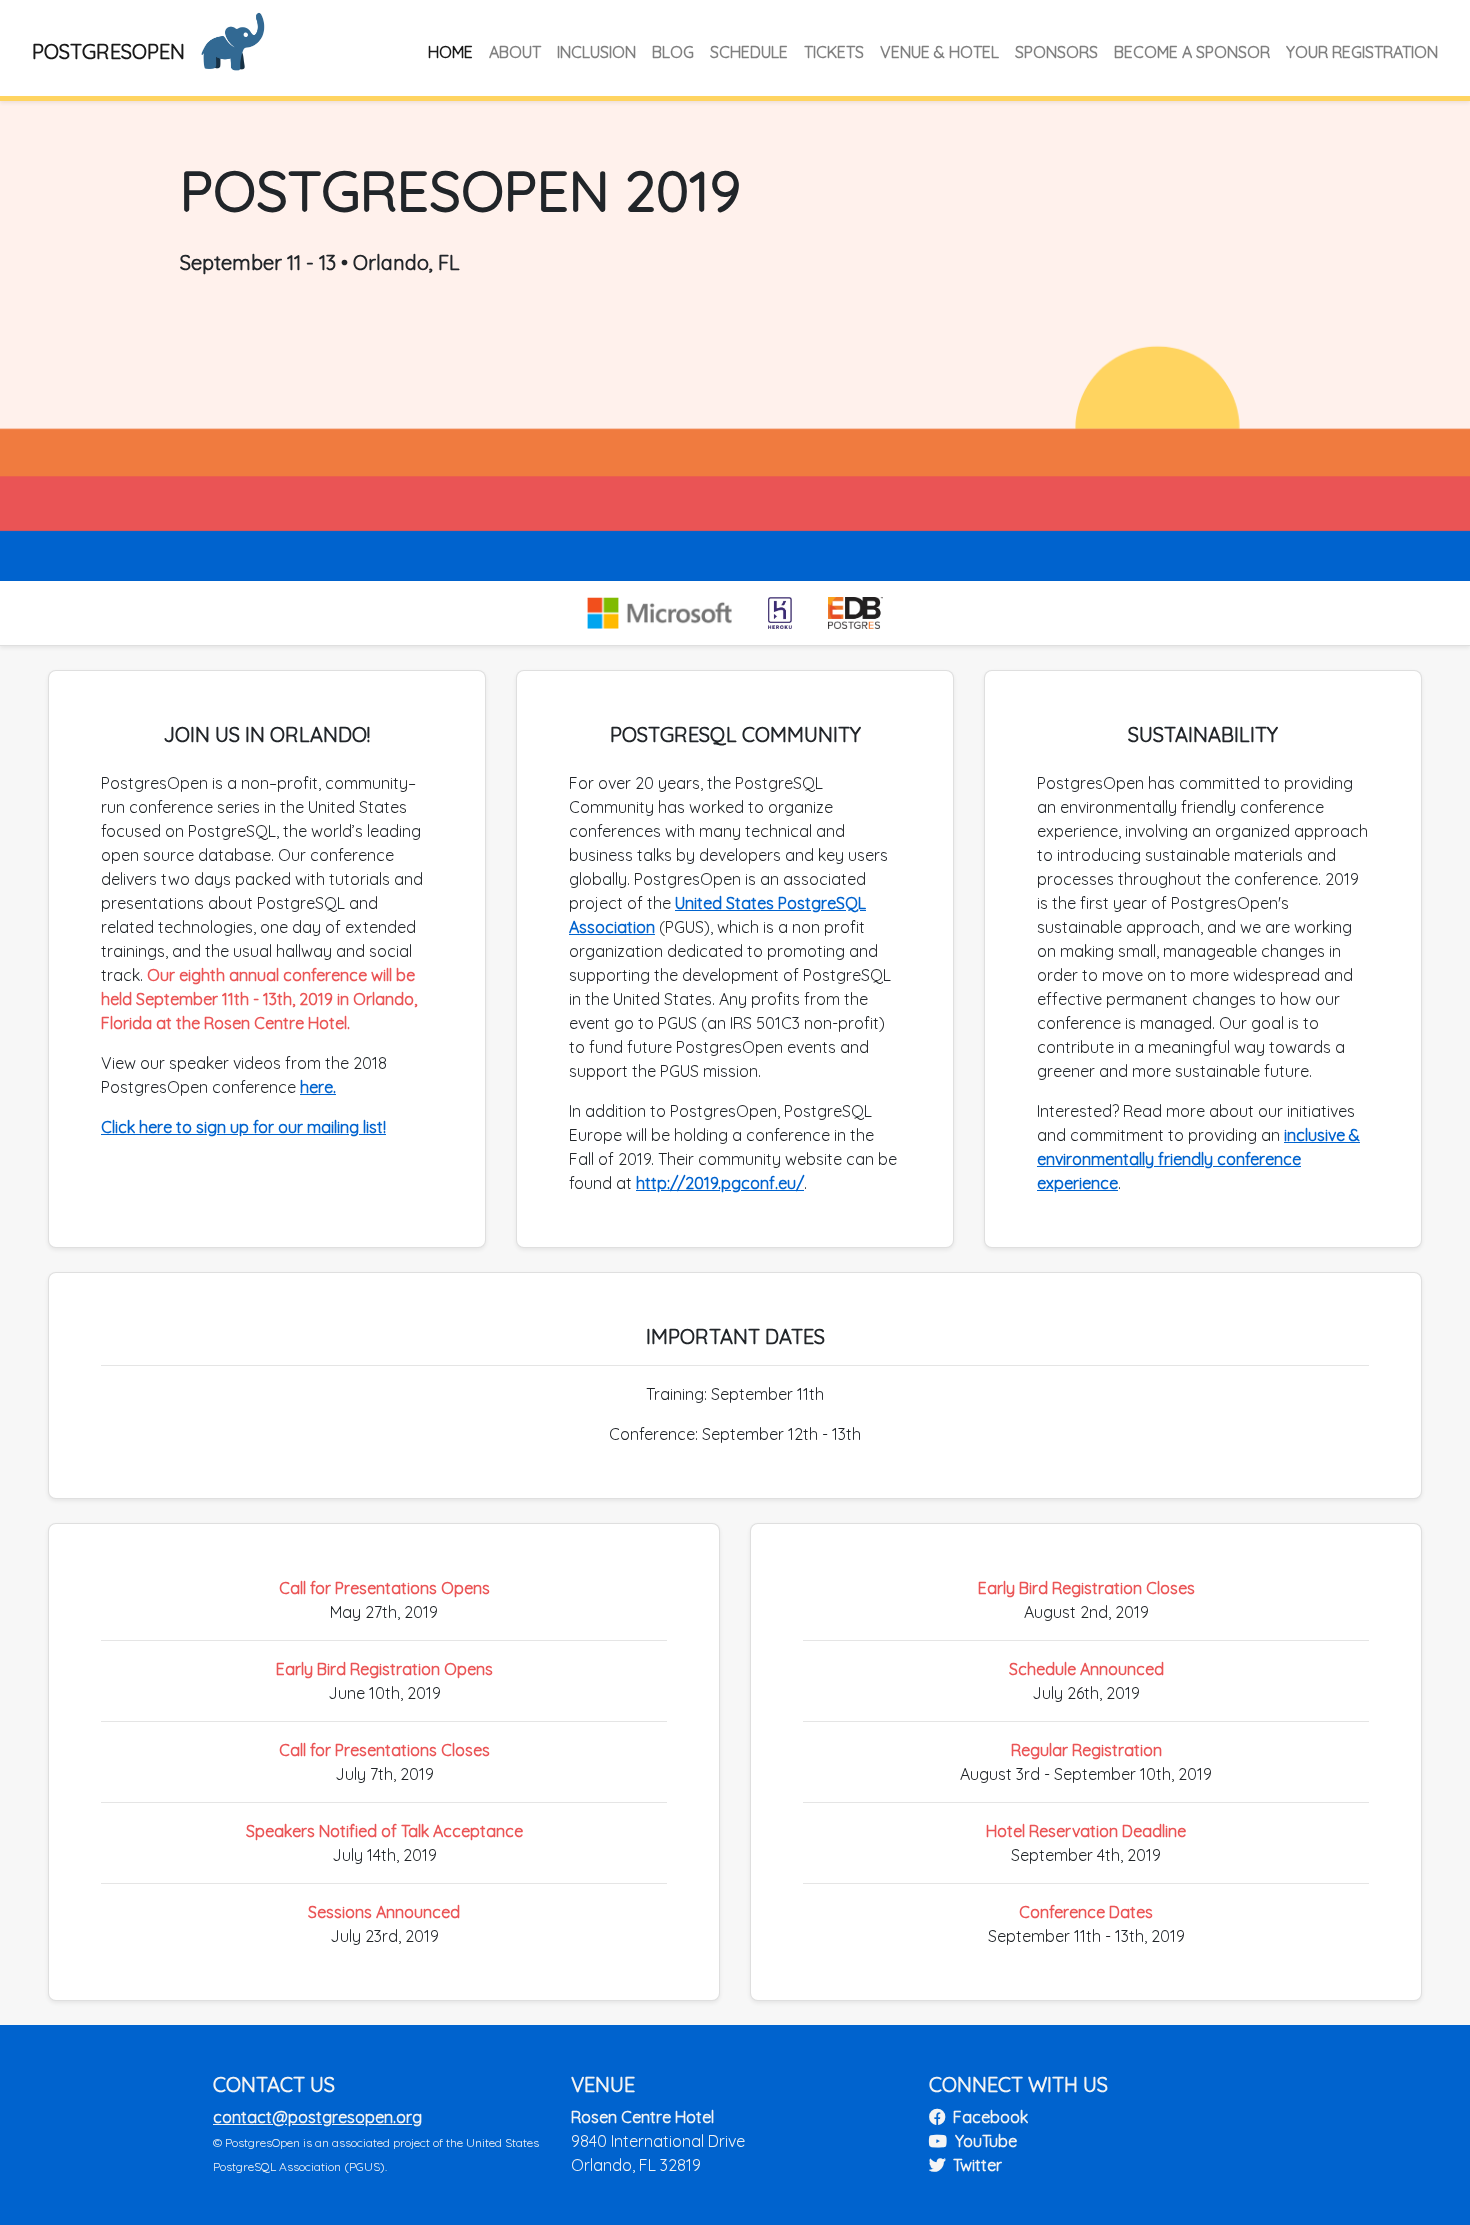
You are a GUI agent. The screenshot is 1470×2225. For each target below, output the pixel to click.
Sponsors (1056, 52)
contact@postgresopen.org (317, 2117)
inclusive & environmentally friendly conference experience (1198, 1159)
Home (450, 52)
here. (318, 1087)
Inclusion (596, 52)
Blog (673, 52)
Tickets (834, 52)
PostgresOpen (108, 51)
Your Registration (1362, 52)
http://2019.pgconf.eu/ (720, 1183)
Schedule (749, 52)
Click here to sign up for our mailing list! (243, 1127)
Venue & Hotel (939, 52)
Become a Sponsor (1192, 52)
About (515, 52)
